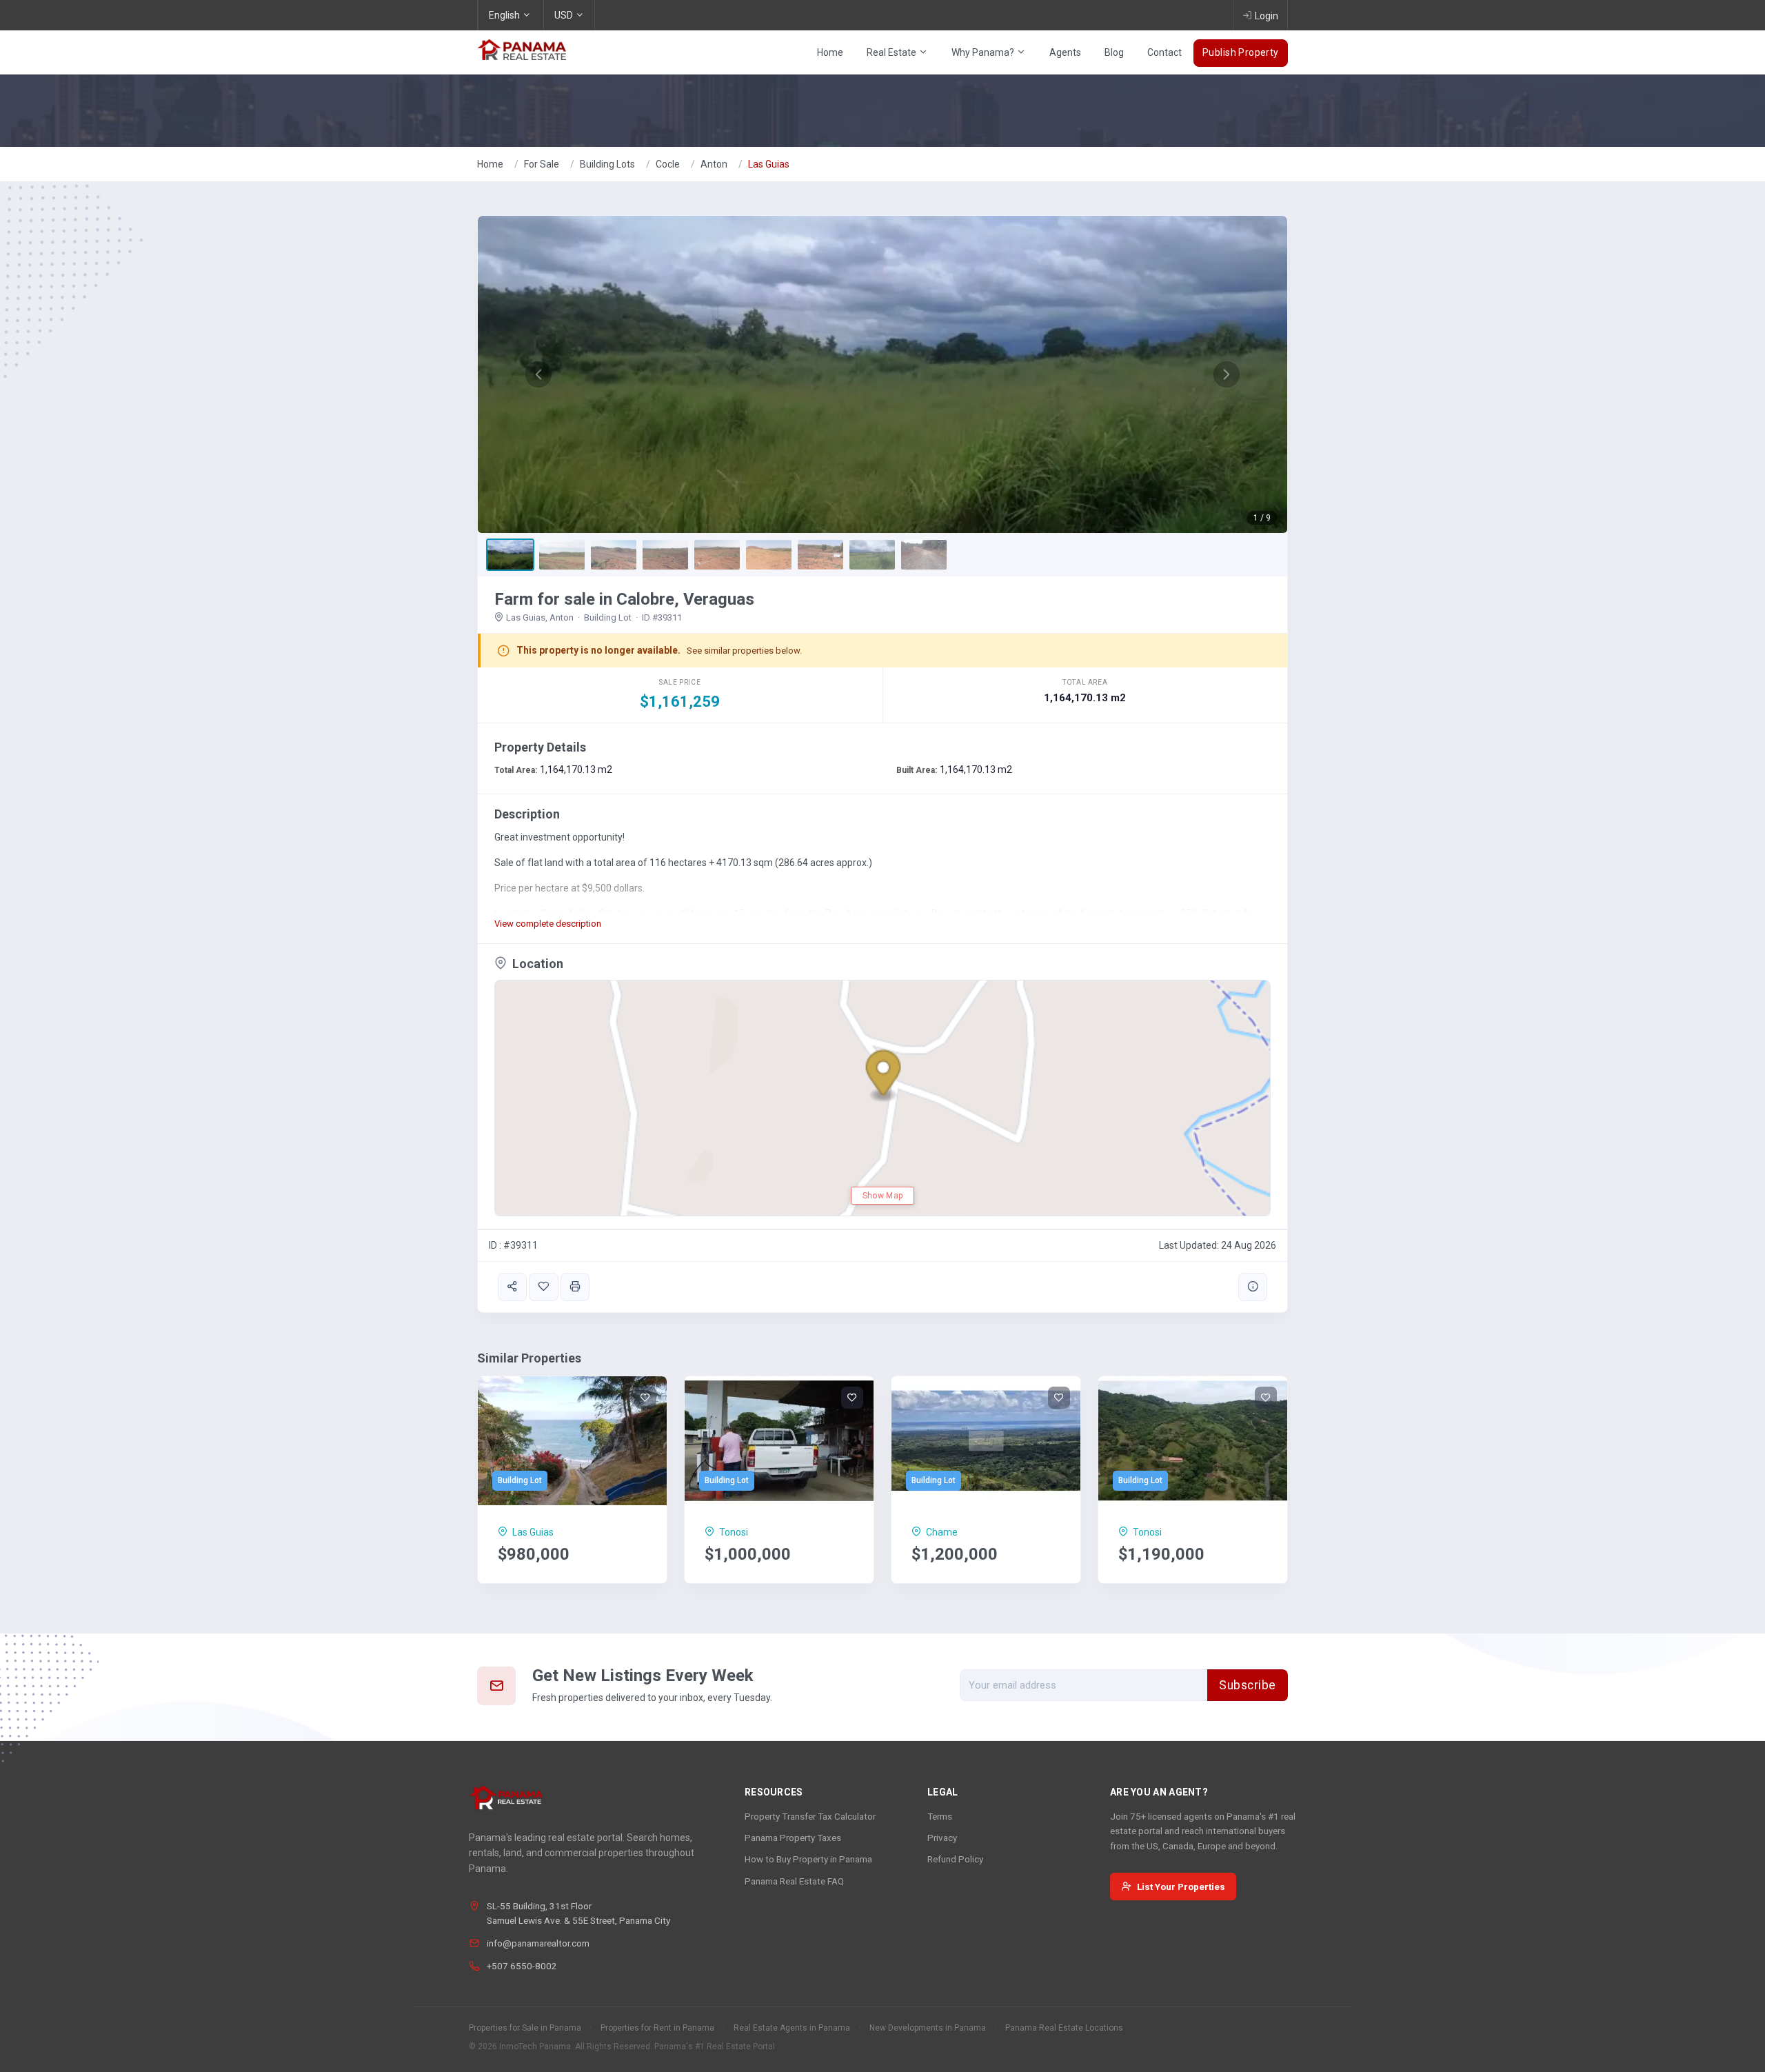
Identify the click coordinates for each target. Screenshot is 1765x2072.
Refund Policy (955, 1859)
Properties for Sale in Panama (525, 2028)
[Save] (543, 1287)
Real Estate (892, 52)
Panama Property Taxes (793, 1838)
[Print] (575, 1287)
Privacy (942, 1838)
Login (1267, 16)
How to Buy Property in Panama (808, 1859)
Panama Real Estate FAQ (794, 1881)
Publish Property (1241, 52)
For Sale (542, 164)
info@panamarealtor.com (538, 1943)
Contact (1164, 52)
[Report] (1253, 1287)
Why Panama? (984, 52)
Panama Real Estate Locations (1064, 2028)
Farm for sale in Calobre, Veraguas (624, 599)
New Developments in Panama (928, 2028)
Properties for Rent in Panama (657, 2028)
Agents (1065, 52)
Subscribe (1248, 1685)
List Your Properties (1181, 1887)
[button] (538, 374)
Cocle (668, 164)
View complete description (548, 924)
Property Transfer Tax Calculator (810, 1816)
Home (830, 52)
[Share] (512, 1287)
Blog (1114, 52)
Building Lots (607, 164)
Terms (940, 1816)
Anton (714, 164)
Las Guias (769, 164)
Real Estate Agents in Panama (792, 2028)
